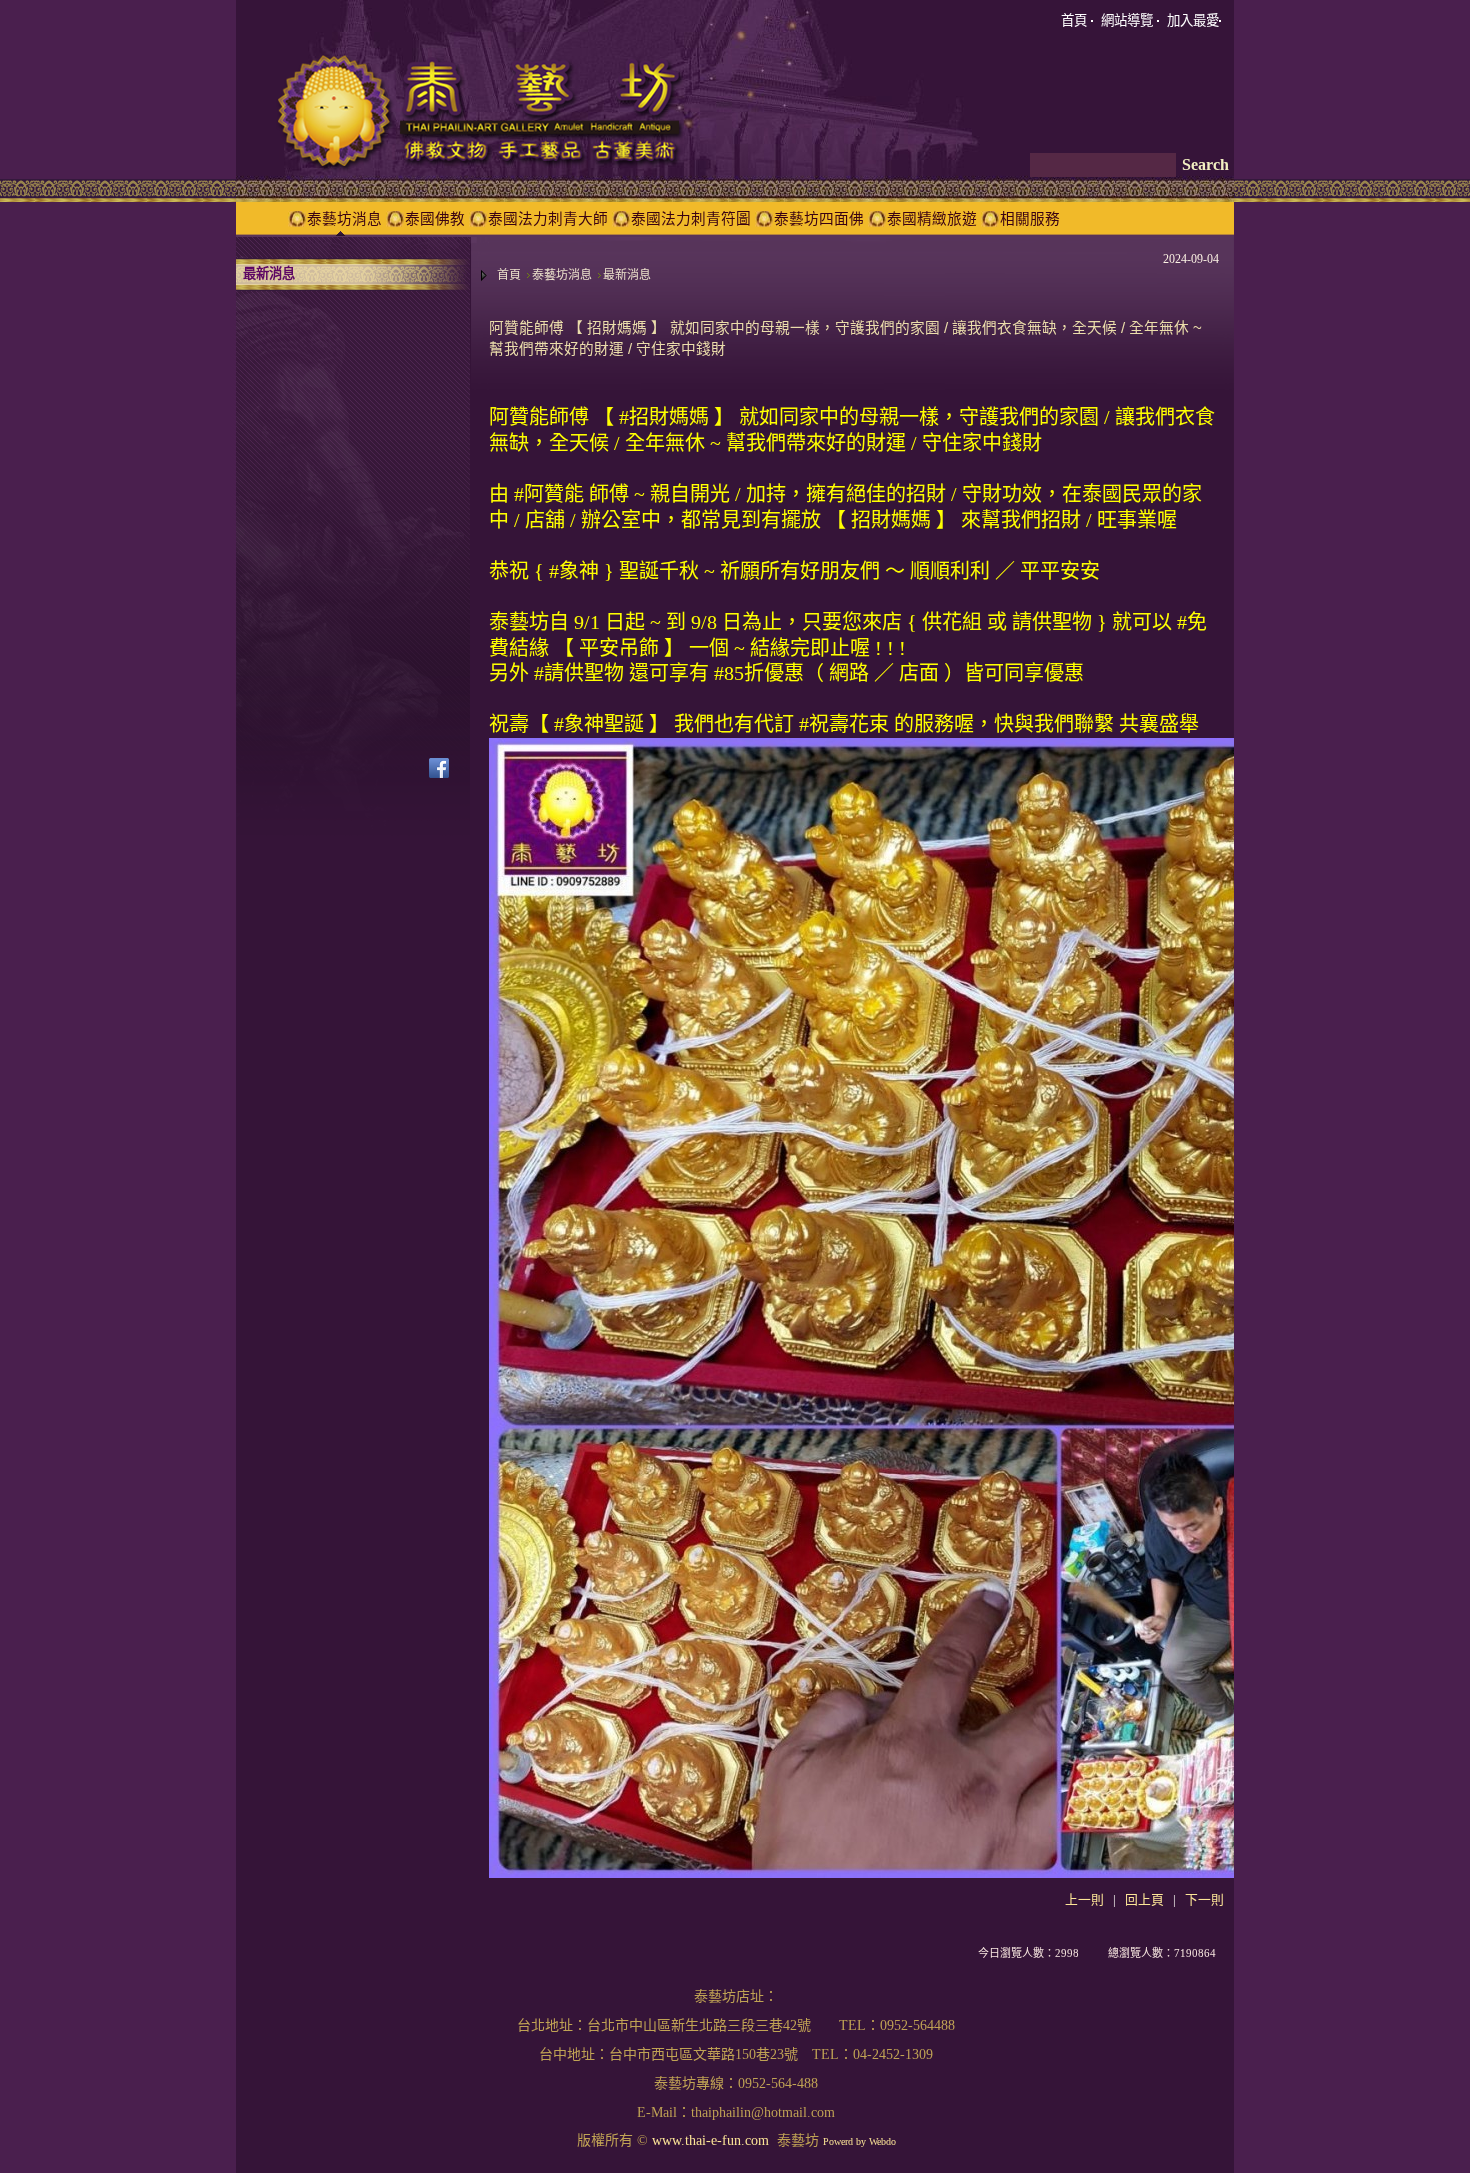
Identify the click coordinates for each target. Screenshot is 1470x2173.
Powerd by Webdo (859, 2141)
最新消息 (627, 275)
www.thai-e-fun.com (710, 2140)
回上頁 (1144, 1900)
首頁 (509, 275)
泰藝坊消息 (562, 275)
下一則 (1204, 1900)
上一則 (1084, 1900)
